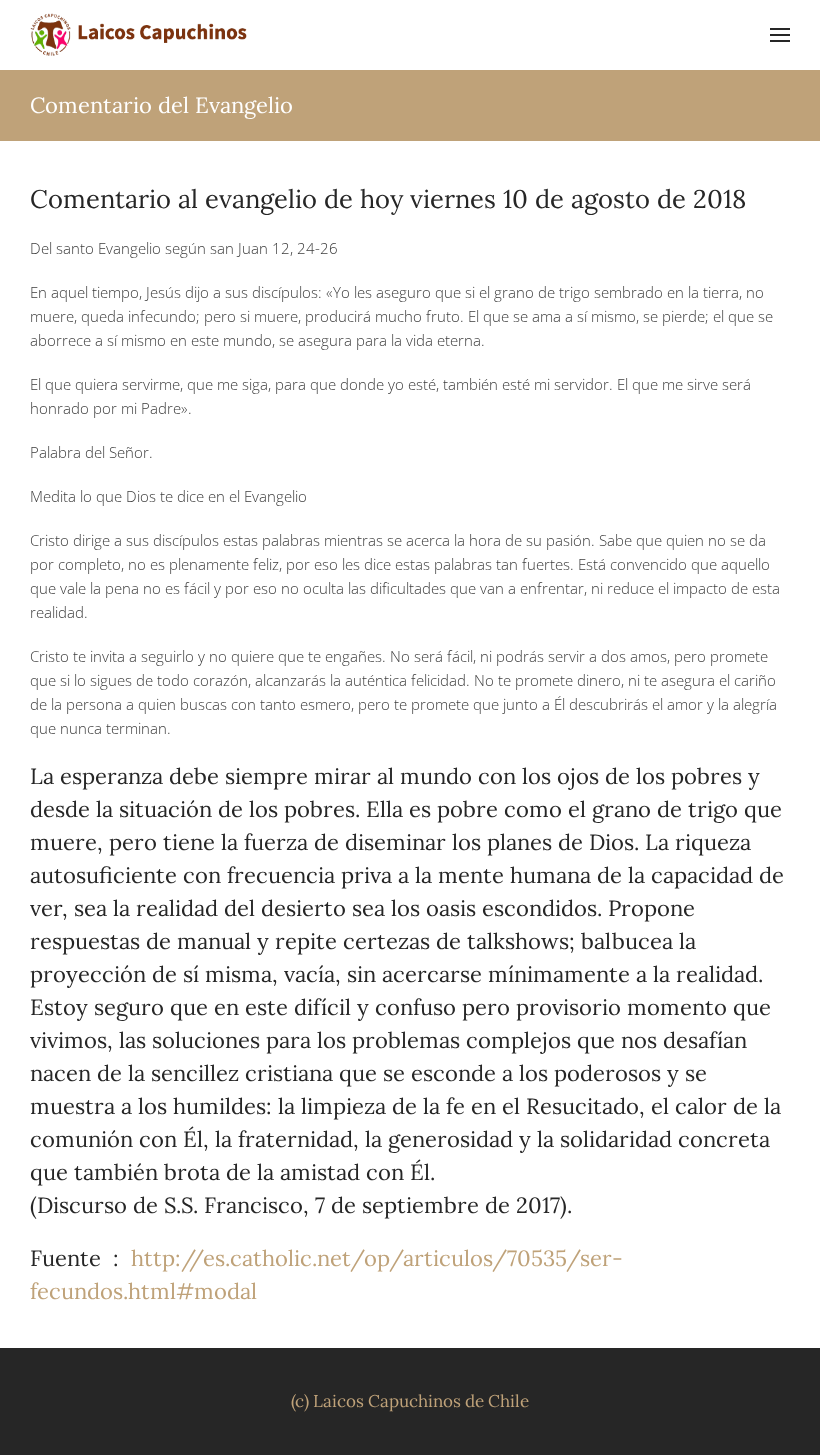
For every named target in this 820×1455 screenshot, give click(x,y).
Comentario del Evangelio (161, 105)
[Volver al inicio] (140, 35)
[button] (780, 35)
